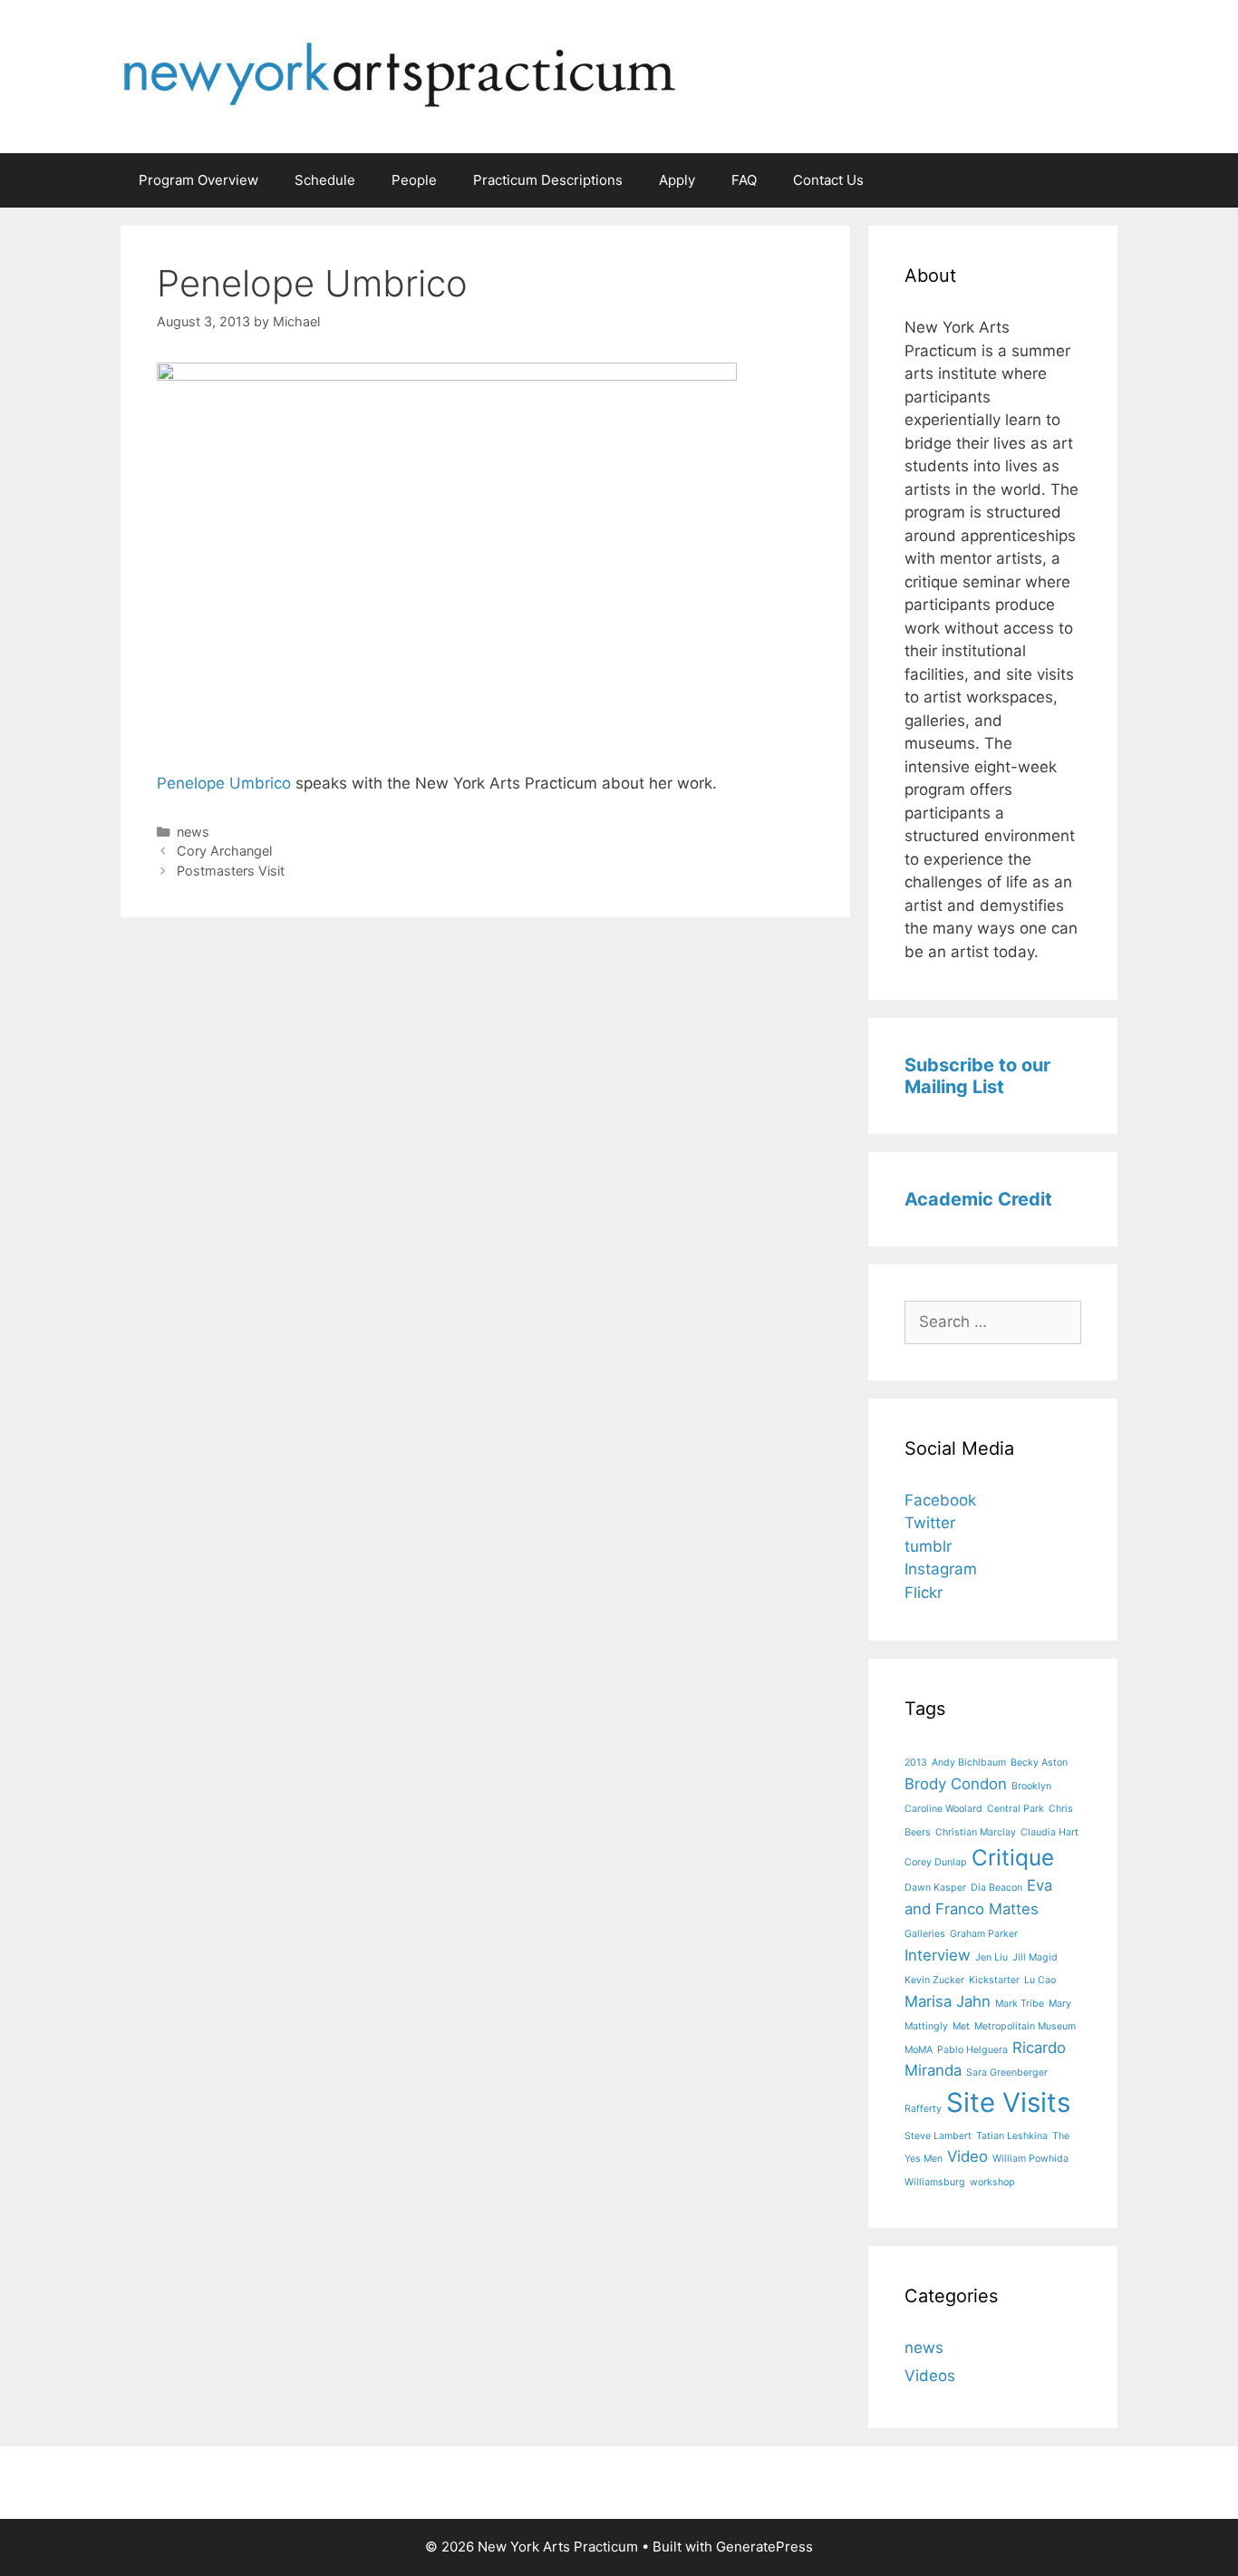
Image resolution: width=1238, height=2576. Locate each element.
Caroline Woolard (943, 1809)
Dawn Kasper (935, 1888)
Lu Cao (1040, 1980)
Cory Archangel (224, 851)
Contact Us (828, 180)
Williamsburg (935, 2182)
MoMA (919, 2050)
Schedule (325, 180)
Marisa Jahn (948, 2001)
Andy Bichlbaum (969, 1763)
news (193, 832)
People (414, 180)
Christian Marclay (976, 1832)
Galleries (925, 1934)
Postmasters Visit (231, 871)
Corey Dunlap (936, 1862)
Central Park (1016, 1809)
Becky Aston (1039, 1763)
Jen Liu (991, 1957)
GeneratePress (764, 2547)
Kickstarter (994, 1980)
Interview (938, 1955)
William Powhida (1030, 2159)
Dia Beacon (996, 1888)
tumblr (928, 1546)
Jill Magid (1035, 1957)
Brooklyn (1031, 1786)
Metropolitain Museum (1025, 2026)
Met (961, 2026)
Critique (1013, 1858)
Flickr (924, 1593)
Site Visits (1008, 2102)
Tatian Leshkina (1012, 2136)
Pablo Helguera (972, 2050)
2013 (916, 1763)
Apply (677, 180)
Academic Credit (978, 1199)
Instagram (941, 1569)
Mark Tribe (1020, 2004)
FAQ (744, 180)
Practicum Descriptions (548, 180)
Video (967, 2156)
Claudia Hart (1049, 1832)
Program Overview (198, 180)
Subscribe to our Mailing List (977, 1076)
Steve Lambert (938, 2136)
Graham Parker (984, 1934)
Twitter (930, 1523)
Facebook (940, 1500)
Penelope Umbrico (224, 783)
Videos (930, 2376)
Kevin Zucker (934, 1980)
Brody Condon (956, 1784)
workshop (992, 2182)
